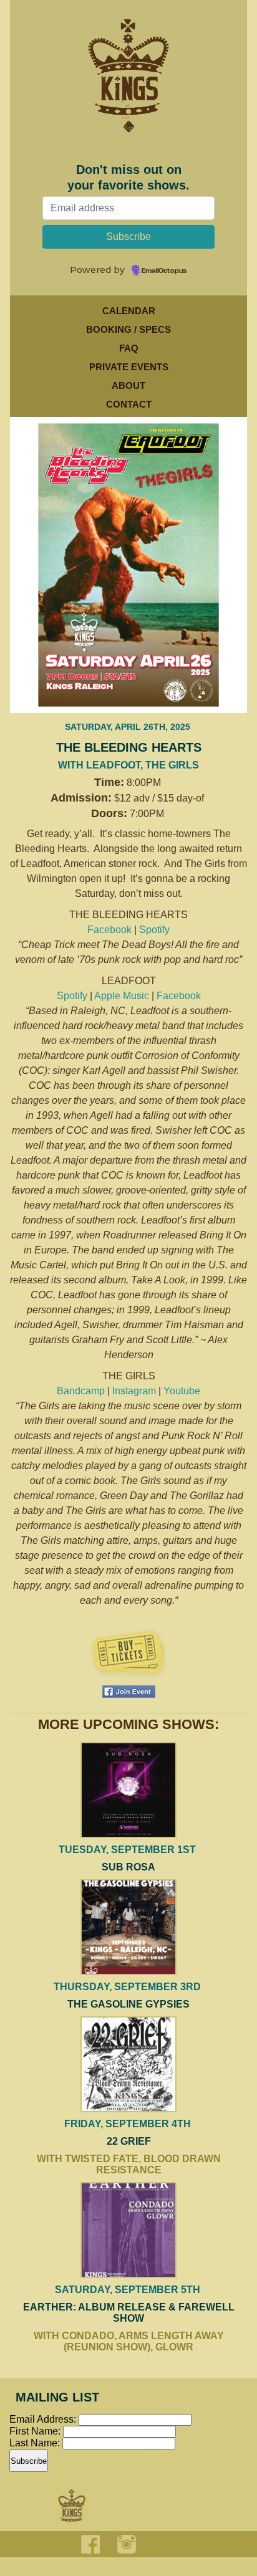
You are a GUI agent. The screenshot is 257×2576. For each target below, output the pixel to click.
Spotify (154, 930)
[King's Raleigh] (128, 90)
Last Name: (36, 2443)
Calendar (129, 311)
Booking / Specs (128, 329)
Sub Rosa (128, 1867)
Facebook (109, 930)
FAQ (129, 348)
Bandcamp (81, 1391)
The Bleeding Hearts (129, 747)
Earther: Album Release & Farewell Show (129, 2313)
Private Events (129, 367)
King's (72, 2506)
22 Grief (129, 2141)
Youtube (182, 1391)
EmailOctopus (164, 271)
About (128, 385)
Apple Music (122, 996)
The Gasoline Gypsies (128, 2004)
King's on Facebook (90, 2544)
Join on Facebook (129, 1692)
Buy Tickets (128, 1654)
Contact (129, 404)
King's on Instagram (127, 2544)
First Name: (36, 2431)
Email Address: (43, 2419)
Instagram (134, 1391)
